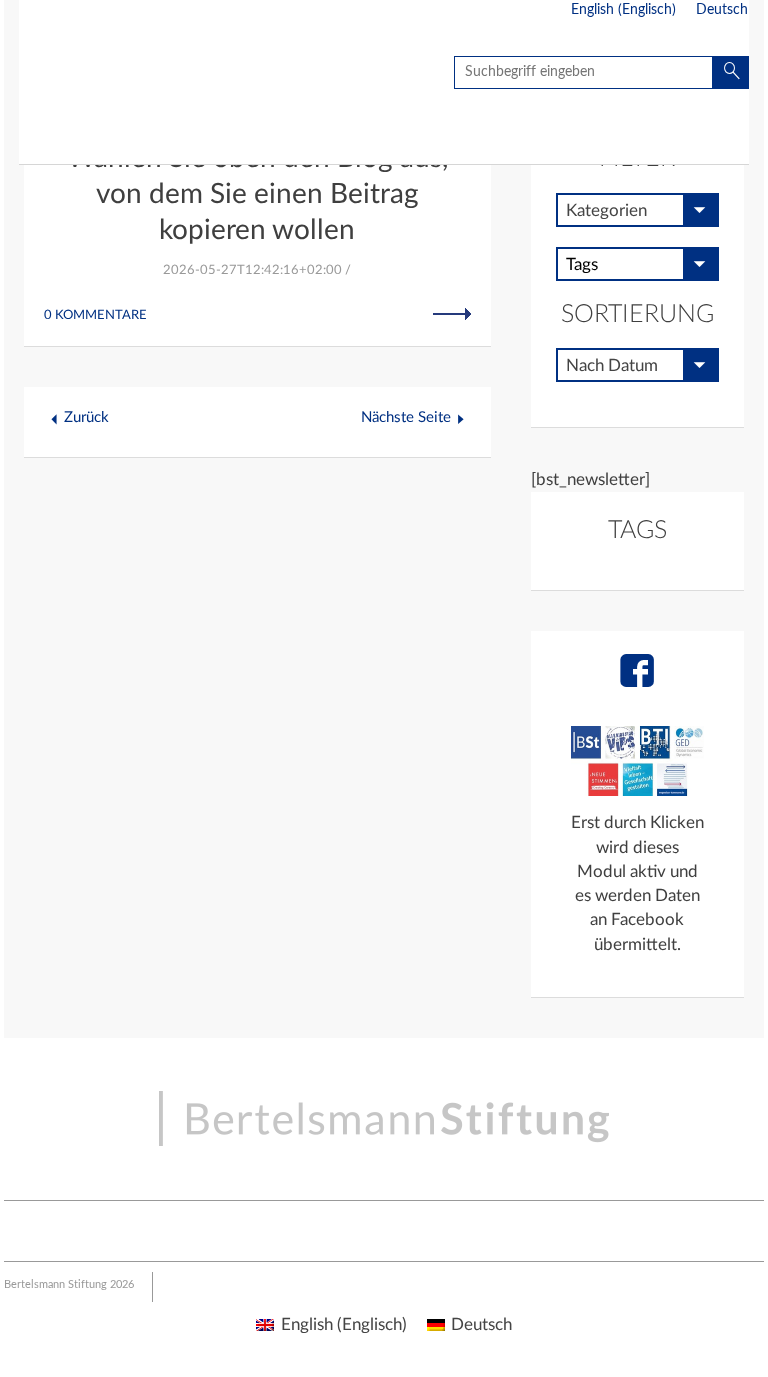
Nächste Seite (406, 417)
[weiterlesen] (452, 313)
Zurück (86, 417)
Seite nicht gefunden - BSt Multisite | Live (136, 75)
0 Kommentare (95, 315)
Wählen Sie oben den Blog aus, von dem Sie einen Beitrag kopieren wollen (257, 194)
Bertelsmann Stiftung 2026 (69, 1284)
